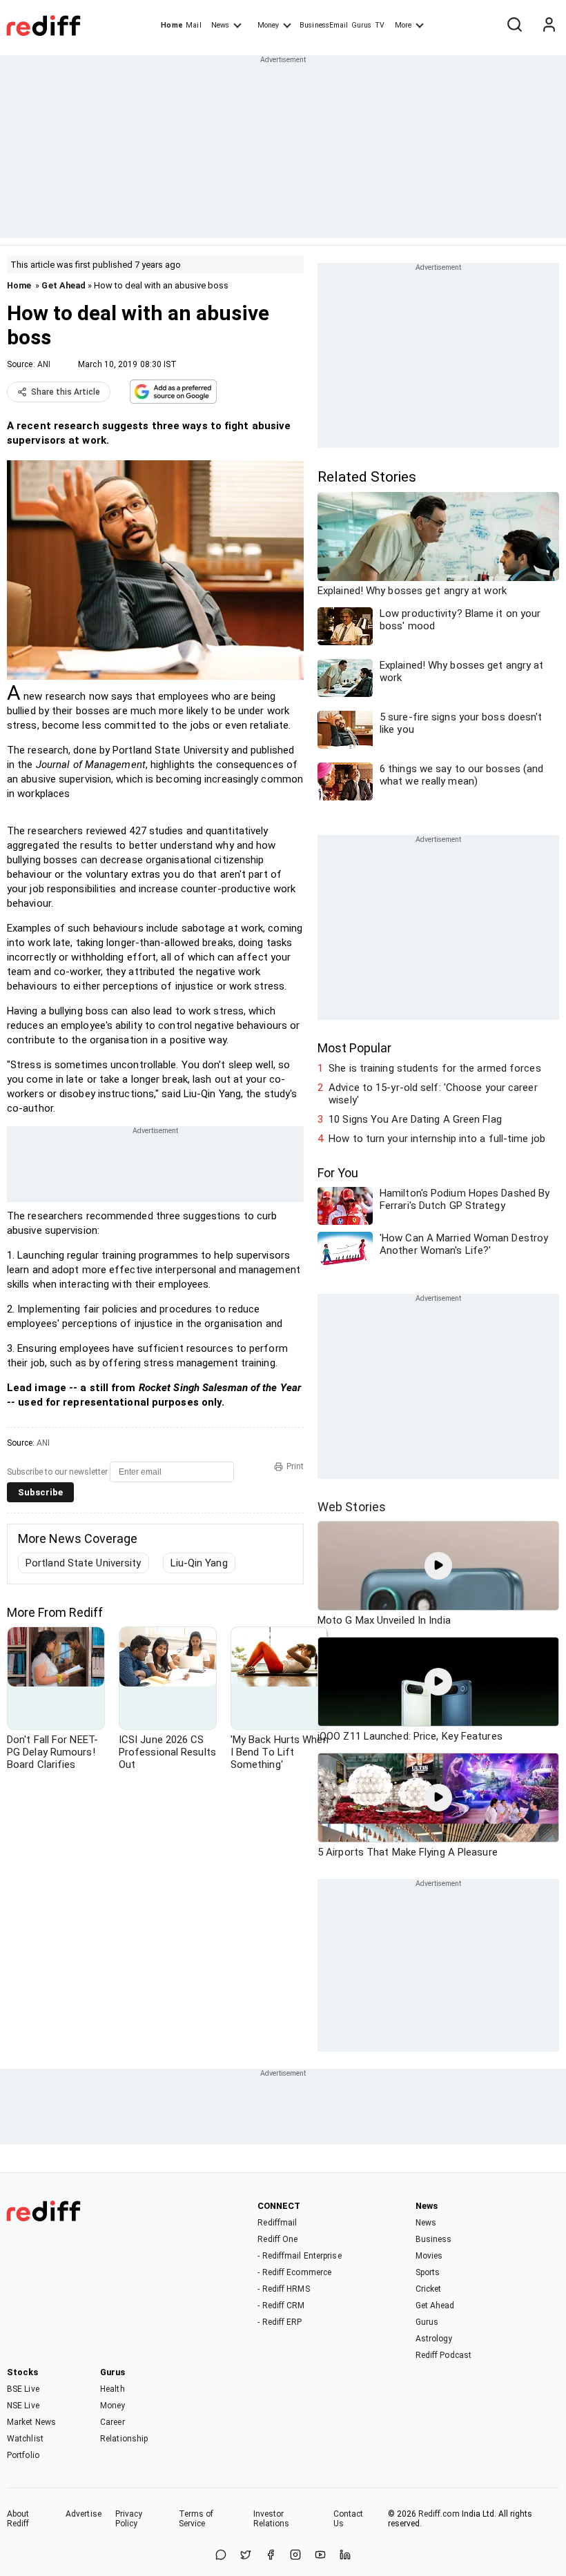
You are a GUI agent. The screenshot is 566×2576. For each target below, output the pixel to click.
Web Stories (352, 1507)
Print (295, 1466)
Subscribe (40, 1492)
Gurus (362, 25)
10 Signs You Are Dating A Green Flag (415, 1119)
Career (113, 2422)
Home (172, 25)
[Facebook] (271, 2556)
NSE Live (23, 2406)
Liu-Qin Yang (199, 1563)
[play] (438, 1566)
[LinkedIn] (345, 2556)
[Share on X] (246, 2556)
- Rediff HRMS (283, 2289)
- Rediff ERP (280, 2322)
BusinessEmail (324, 25)
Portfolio (23, 2455)
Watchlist (25, 2439)
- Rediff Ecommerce (294, 2272)
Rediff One (277, 2239)
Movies (429, 2256)
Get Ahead (64, 285)
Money (268, 25)
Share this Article (66, 392)
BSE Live (23, 2389)
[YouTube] (320, 2556)
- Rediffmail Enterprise (299, 2256)
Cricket (429, 2289)
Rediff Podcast (443, 2355)
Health (113, 2389)
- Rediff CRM (281, 2305)
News (220, 25)
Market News (31, 2422)
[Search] (514, 26)
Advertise (84, 2514)
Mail (193, 25)
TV (380, 25)
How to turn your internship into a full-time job (437, 1139)
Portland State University (84, 1563)
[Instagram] (295, 2556)
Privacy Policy (129, 2519)
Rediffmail (277, 2223)
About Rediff (18, 2519)
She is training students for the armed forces (435, 1068)
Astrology (434, 2339)
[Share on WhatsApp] (221, 2556)
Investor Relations (272, 2519)
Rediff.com (439, 2514)
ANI (44, 364)
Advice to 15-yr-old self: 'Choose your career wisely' (433, 1094)
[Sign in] (549, 26)
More (403, 25)
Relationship (124, 2439)
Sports (428, 2272)
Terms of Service (196, 2519)
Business (434, 2239)
